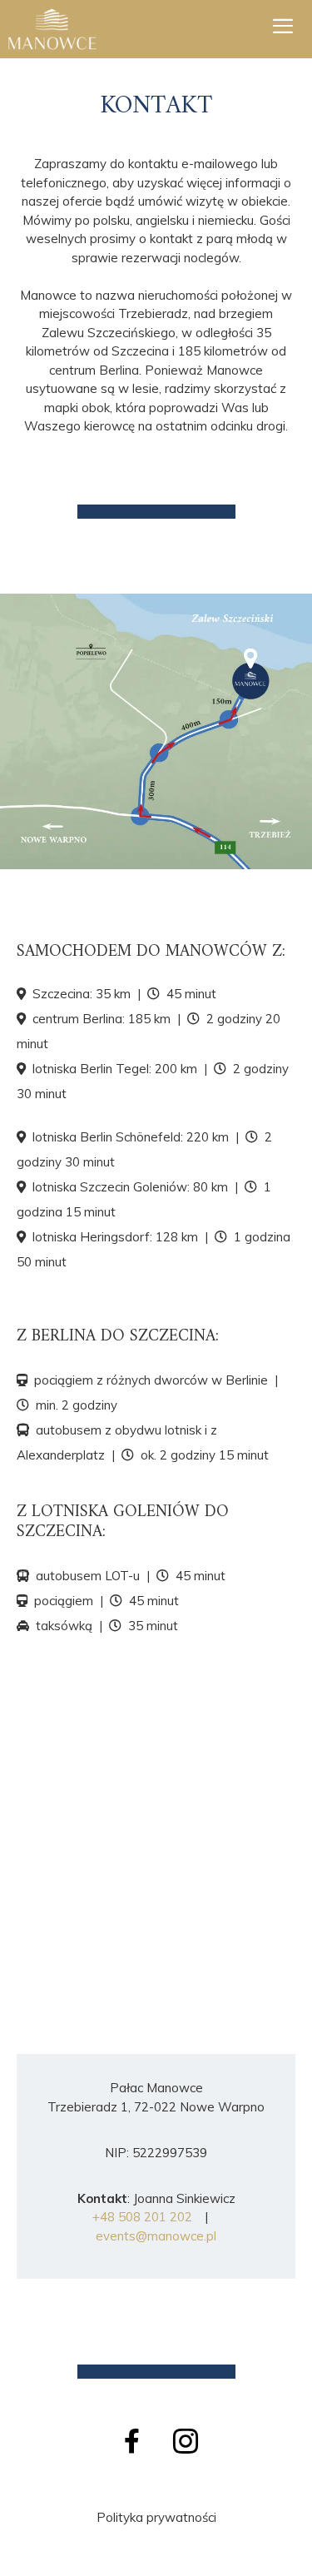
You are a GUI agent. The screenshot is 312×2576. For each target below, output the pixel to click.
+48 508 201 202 (142, 2217)
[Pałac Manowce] (52, 29)
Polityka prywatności (156, 2517)
